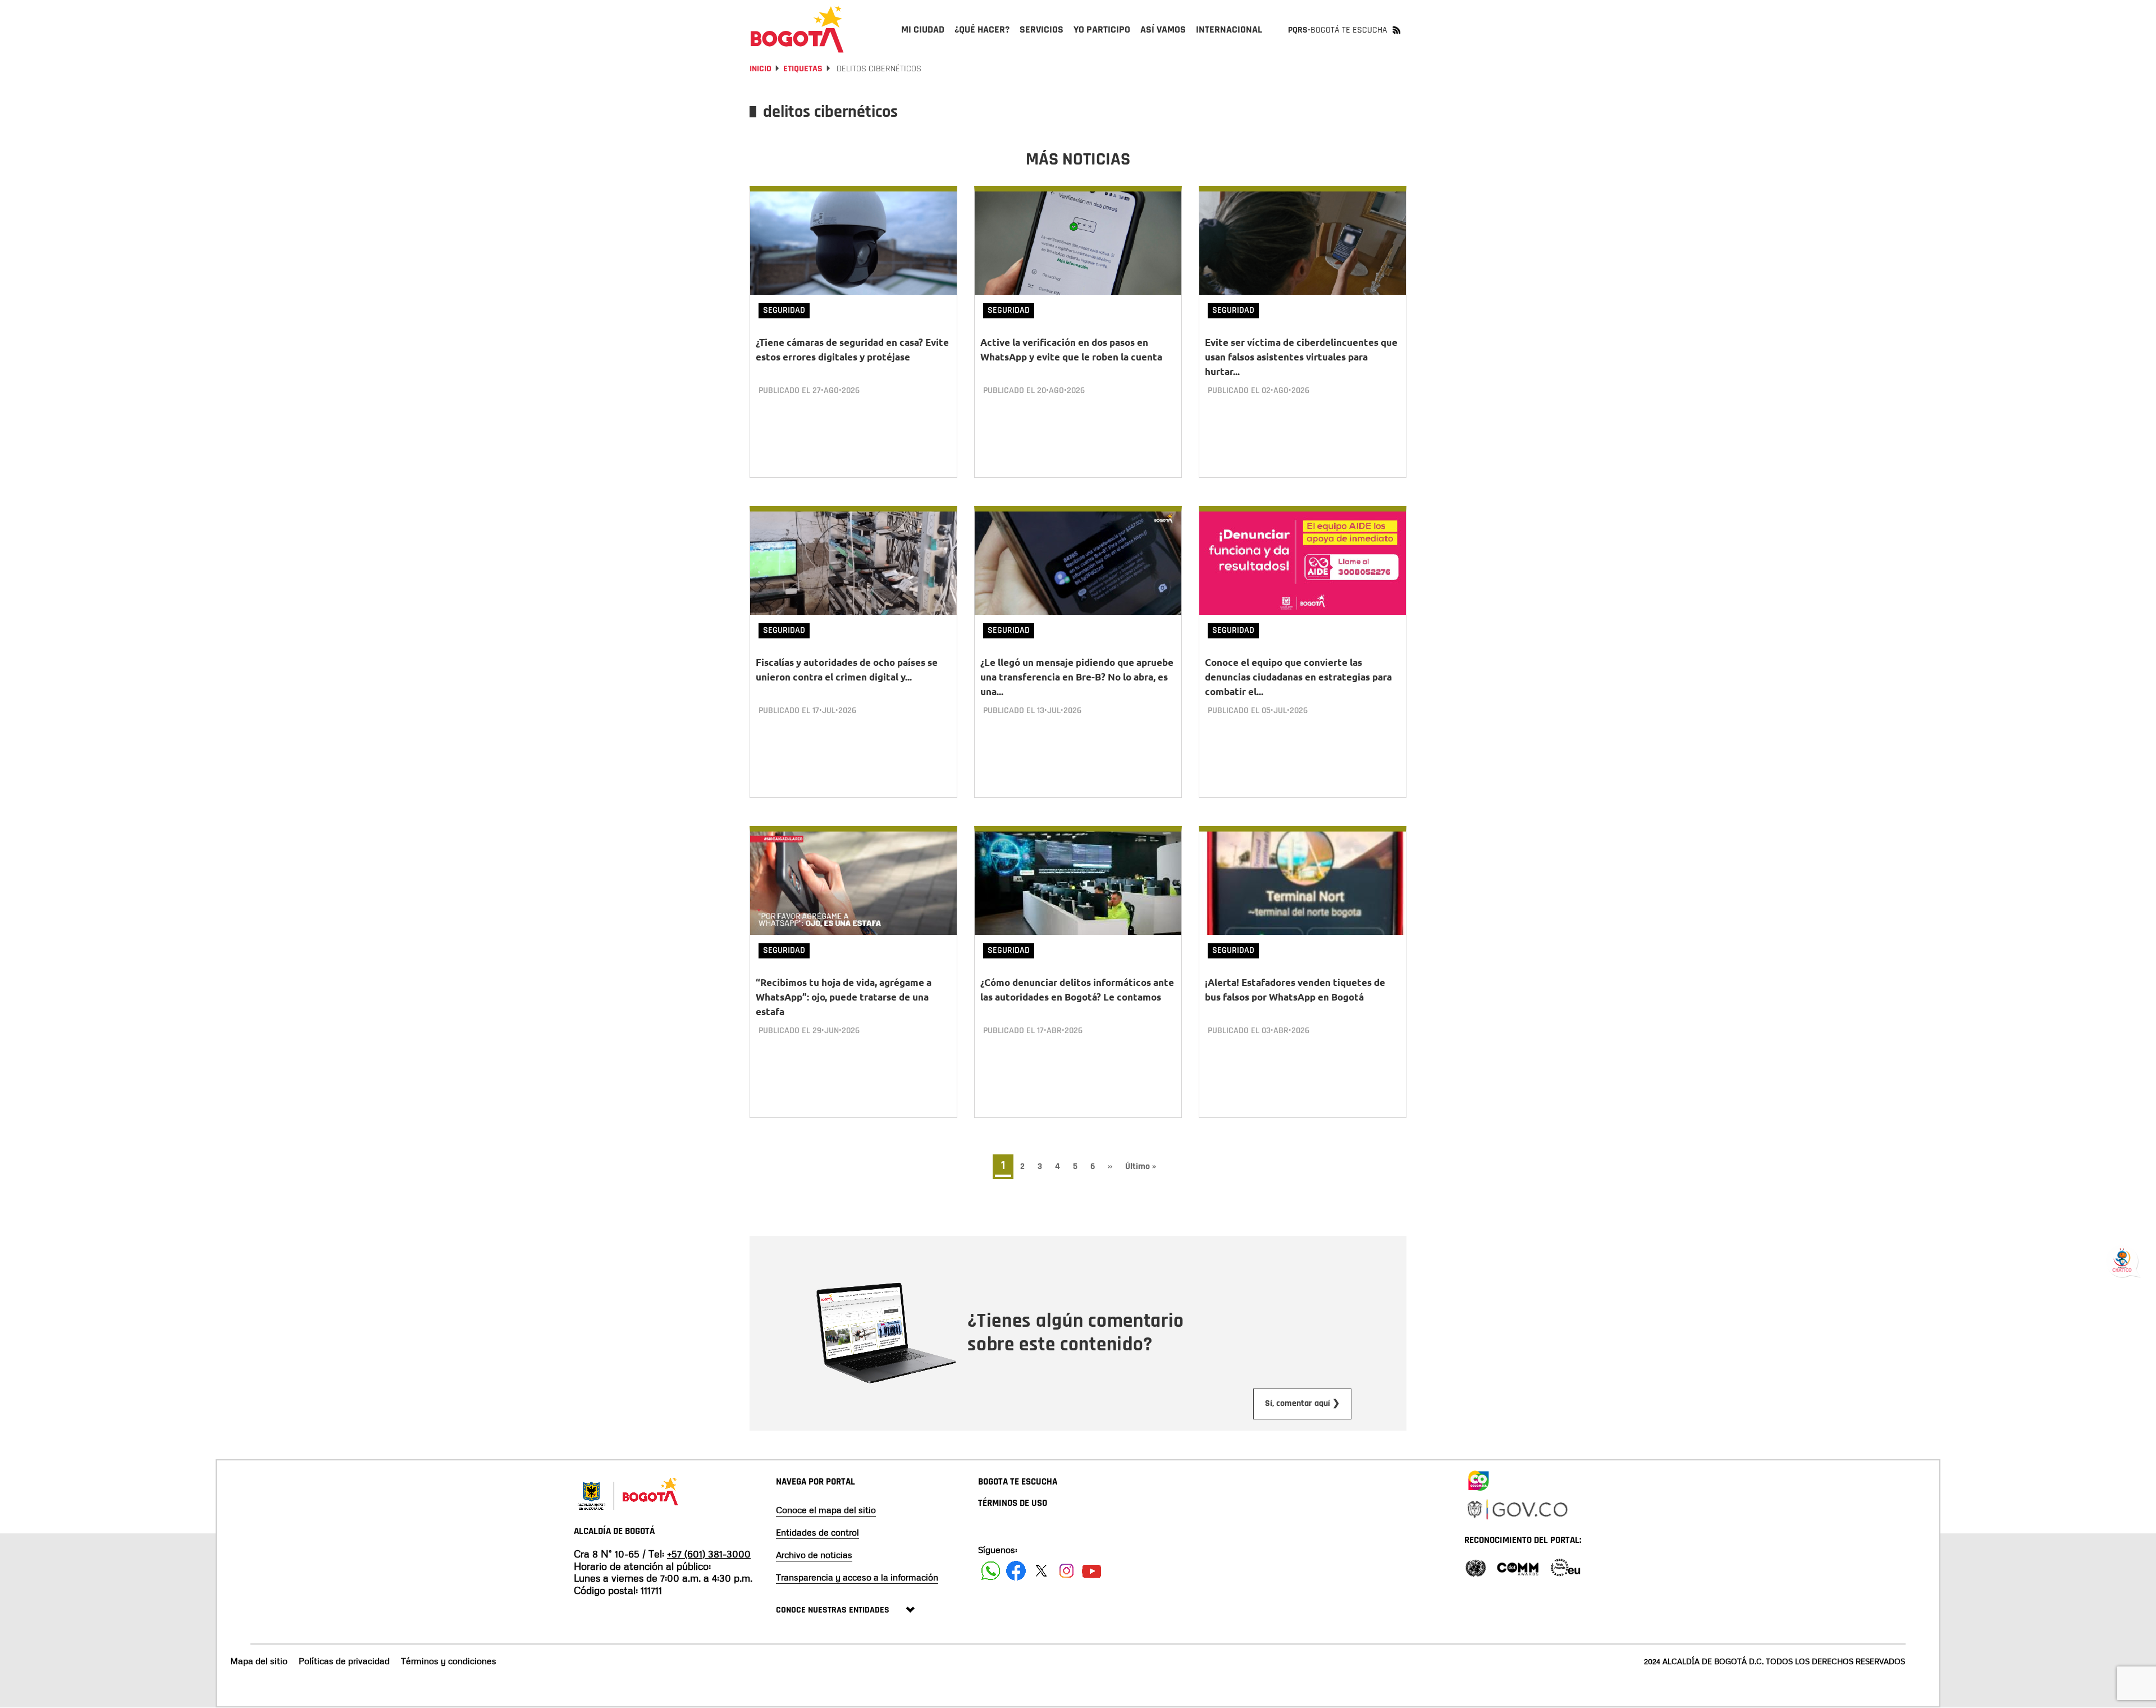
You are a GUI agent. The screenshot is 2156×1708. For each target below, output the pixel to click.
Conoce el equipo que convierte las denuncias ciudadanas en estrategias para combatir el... (1298, 677)
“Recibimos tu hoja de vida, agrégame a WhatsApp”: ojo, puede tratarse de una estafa (844, 997)
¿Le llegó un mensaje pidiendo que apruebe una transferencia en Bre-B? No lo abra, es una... (1077, 677)
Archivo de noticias (814, 1555)
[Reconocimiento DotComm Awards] (1518, 1567)
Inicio (760, 69)
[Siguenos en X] (1041, 1571)
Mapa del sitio (259, 1661)
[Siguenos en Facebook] (991, 1571)
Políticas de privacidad (344, 1661)
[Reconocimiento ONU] (1476, 1567)
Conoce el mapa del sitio (826, 1510)
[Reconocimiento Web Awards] (1565, 1567)
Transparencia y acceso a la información (857, 1577)
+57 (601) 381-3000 (709, 1554)
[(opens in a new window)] (1478, 1478)
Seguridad (784, 310)
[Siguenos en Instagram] (1066, 1571)
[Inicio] (797, 29)
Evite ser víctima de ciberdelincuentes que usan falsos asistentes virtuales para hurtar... (1301, 357)
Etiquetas (803, 69)
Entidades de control (817, 1532)
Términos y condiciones (449, 1661)
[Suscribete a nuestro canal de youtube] (1092, 1571)
